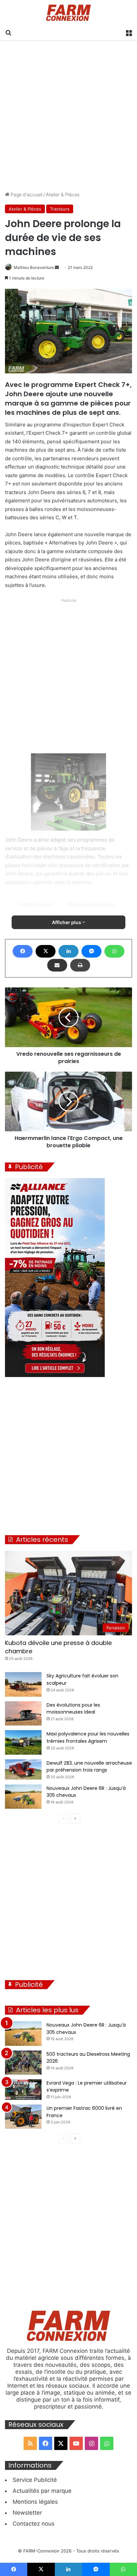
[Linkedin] (68, 951)
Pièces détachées (93, 904)
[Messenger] (91, 951)
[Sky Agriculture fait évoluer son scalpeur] (23, 1684)
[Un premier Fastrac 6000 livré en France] (23, 2117)
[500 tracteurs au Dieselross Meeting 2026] (23, 2063)
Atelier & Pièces (63, 194)
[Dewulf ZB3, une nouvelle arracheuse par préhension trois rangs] (23, 1770)
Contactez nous (34, 2524)
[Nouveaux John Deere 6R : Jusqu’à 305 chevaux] (23, 1797)
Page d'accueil (26, 194)
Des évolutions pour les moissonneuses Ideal (73, 1709)
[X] (46, 951)
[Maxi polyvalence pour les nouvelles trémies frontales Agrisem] (23, 1742)
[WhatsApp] (114, 951)
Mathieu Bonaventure (34, 267)
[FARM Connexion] (69, 13)
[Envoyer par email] (57, 965)
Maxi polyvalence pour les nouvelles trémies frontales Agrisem (88, 1737)
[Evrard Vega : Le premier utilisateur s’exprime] (23, 2090)
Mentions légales (35, 2502)
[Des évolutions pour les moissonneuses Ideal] (23, 1714)
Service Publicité (35, 2480)
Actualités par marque (42, 2491)
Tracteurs (60, 209)
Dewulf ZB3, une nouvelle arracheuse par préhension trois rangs (89, 1767)
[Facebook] (23, 951)
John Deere (38, 904)
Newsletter (27, 2513)
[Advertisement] (68, 116)
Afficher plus (67, 922)
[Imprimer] (80, 965)
